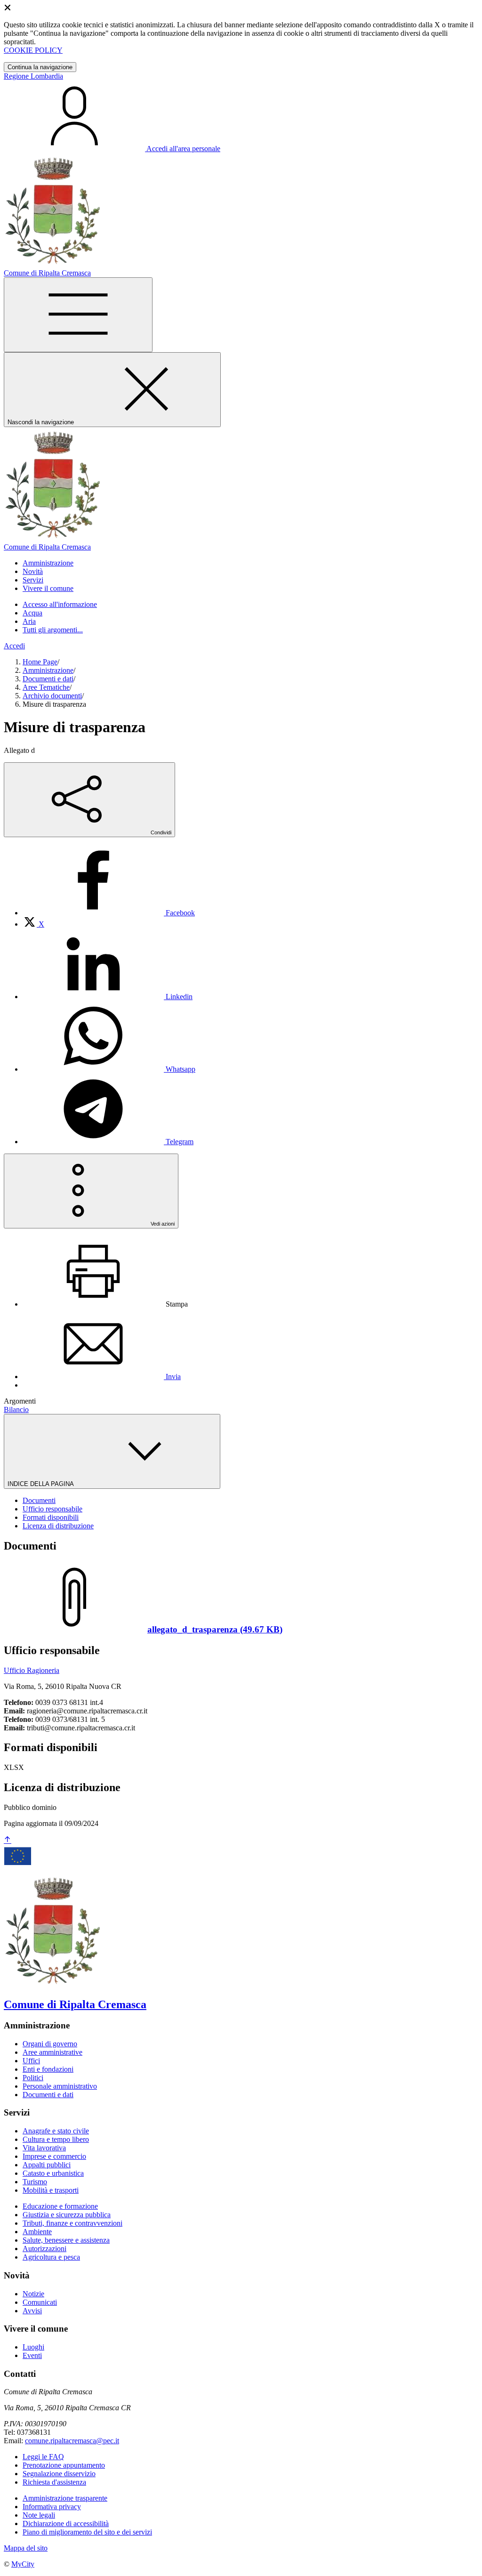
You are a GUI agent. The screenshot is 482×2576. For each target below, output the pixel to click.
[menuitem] (109, 913)
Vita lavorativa (44, 2148)
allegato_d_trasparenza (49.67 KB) (215, 1629)
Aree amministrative (52, 2052)
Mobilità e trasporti (51, 2190)
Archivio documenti (52, 696)
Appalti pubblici (47, 2165)
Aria (29, 621)
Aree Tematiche (46, 687)
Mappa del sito (26, 2548)
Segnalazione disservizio (59, 2474)
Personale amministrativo (60, 2086)
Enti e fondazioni (48, 2069)
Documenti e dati (48, 679)
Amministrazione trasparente (65, 2498)
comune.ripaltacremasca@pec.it (72, 2441)
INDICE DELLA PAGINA (41, 1484)
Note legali (39, 2515)
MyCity (23, 2564)
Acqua (32, 613)
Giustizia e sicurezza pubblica (67, 2215)
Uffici (31, 2061)
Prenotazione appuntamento (64, 2465)
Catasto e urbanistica (53, 2173)
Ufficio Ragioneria (32, 1670)
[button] (48, 563)
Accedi (14, 646)
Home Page (40, 662)
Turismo (35, 2182)
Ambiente (37, 2232)
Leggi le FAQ (43, 2457)
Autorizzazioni (44, 2249)
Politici (33, 2078)
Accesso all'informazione (60, 604)
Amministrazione (48, 670)
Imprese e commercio (54, 2156)
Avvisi (32, 2311)
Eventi (32, 2355)
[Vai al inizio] (8, 1840)
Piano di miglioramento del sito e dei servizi (87, 2532)
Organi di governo (50, 2044)
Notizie (33, 2294)
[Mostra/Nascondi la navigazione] (78, 315)
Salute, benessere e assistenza (66, 2240)
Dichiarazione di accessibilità (66, 2524)
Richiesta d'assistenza (54, 2482)
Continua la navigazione (40, 67)
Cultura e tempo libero (56, 2139)
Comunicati (40, 2302)
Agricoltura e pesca (51, 2257)
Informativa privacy (52, 2507)
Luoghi (33, 2347)
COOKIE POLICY (33, 50)
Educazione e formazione (60, 2206)
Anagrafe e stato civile (56, 2131)
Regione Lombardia (33, 76)
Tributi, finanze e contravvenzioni (72, 2223)
